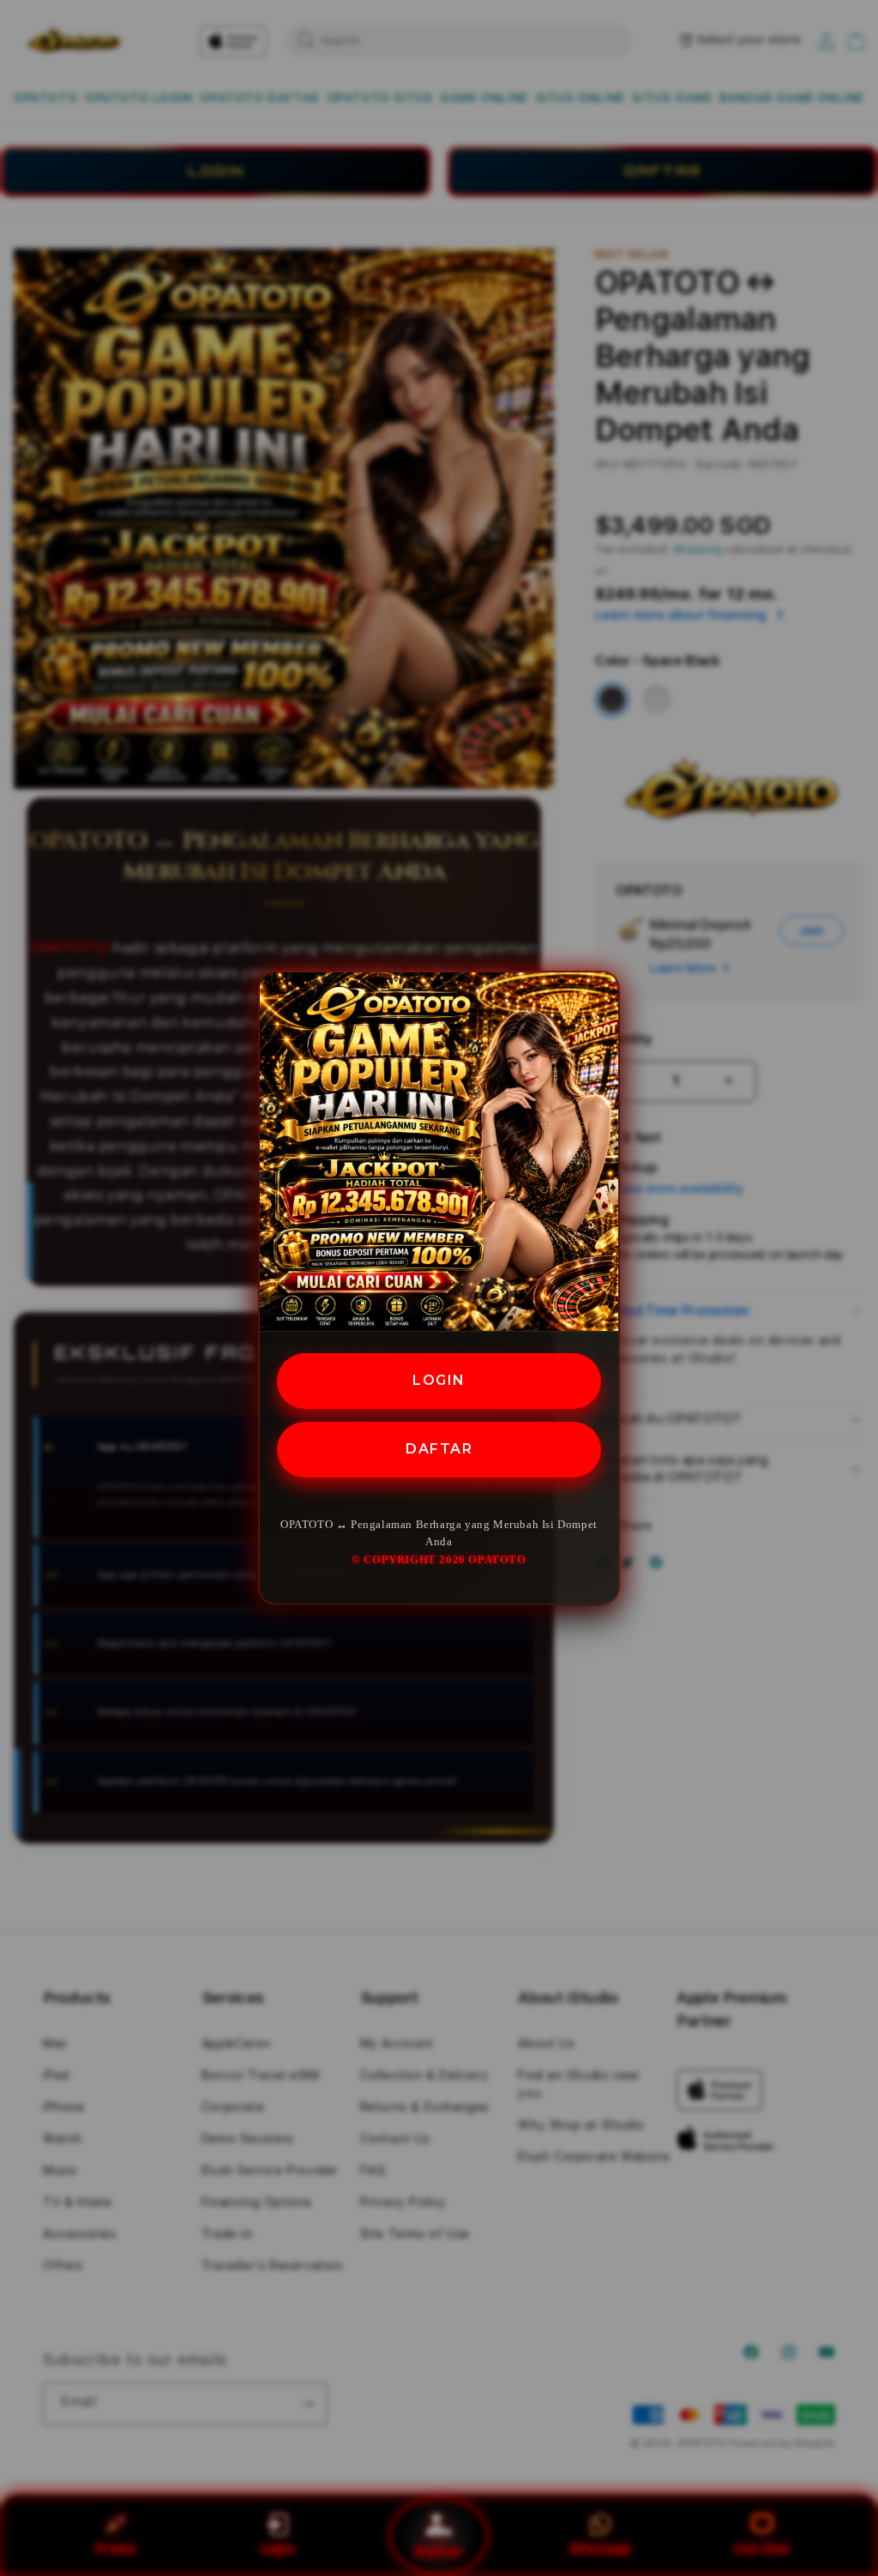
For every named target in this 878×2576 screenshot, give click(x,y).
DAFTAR (439, 1449)
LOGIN (439, 1380)
